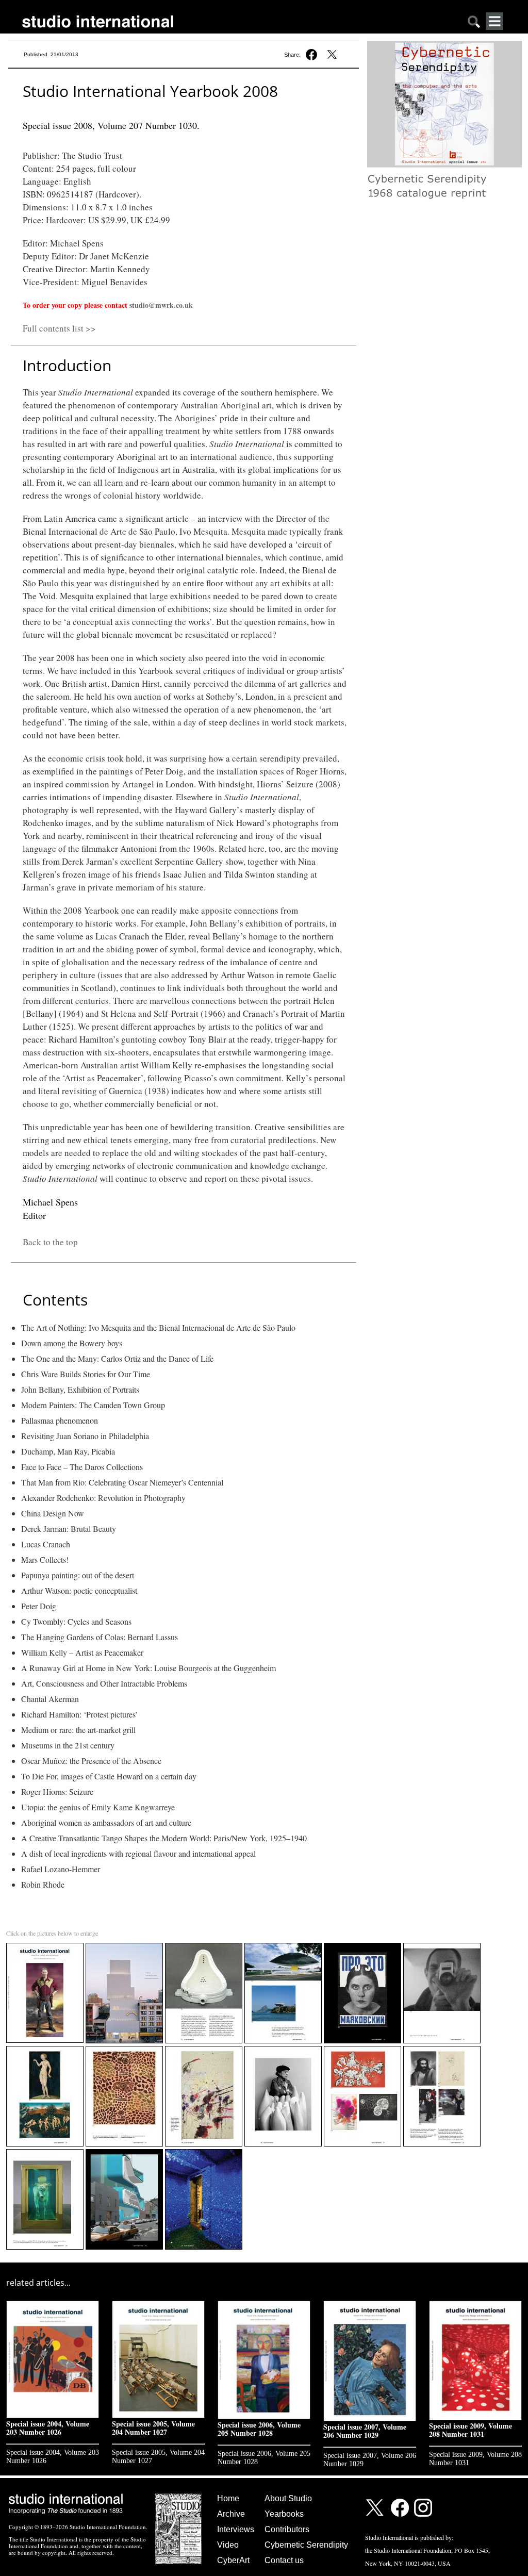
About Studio (288, 2498)
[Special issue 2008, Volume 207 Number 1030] (46, 1945)
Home (228, 2498)
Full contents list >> (59, 328)
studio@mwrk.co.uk (161, 305)
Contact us (284, 2560)
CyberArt (233, 2560)
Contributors (287, 2529)
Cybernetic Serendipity (306, 2545)
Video (228, 2545)
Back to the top (50, 1242)
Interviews (236, 2529)
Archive (231, 2514)
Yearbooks (284, 2514)
